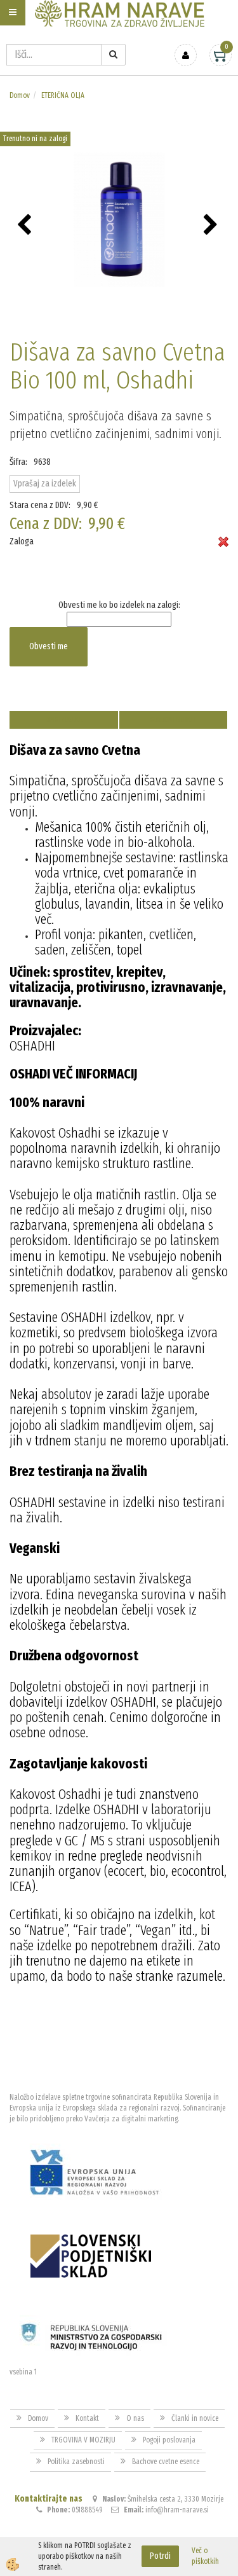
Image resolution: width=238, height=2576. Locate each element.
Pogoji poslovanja (169, 2440)
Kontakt (87, 2418)
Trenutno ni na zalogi (35, 139)
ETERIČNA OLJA (63, 95)
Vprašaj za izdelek (45, 484)
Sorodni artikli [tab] (173, 720)
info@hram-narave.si (177, 2510)
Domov (20, 95)
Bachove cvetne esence (166, 2462)
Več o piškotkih (205, 2556)
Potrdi (160, 2556)
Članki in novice (195, 2418)
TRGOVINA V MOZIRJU (83, 2440)
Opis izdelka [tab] (64, 720)
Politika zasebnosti (76, 2462)
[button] (212, 226)
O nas (135, 2418)
